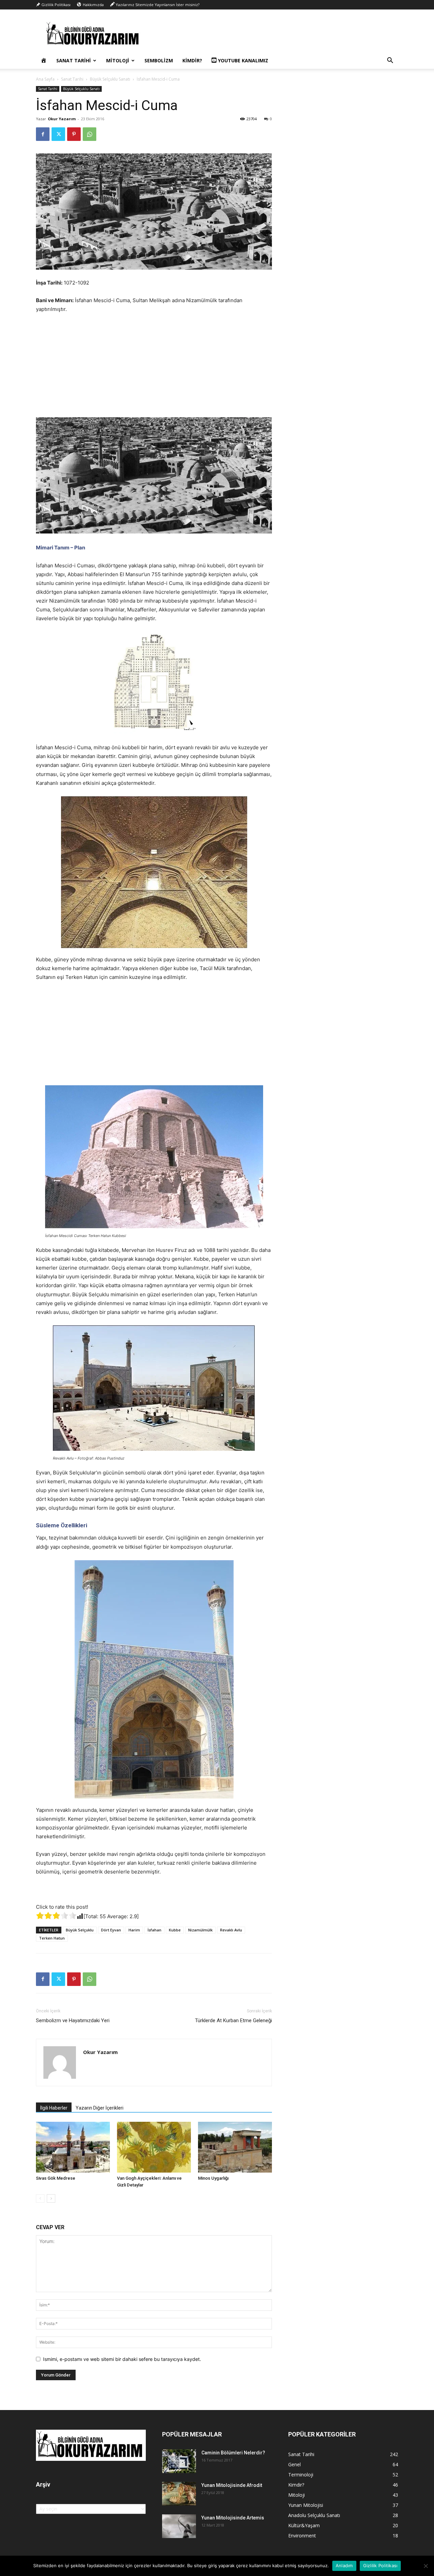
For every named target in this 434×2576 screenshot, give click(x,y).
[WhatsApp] (90, 134)
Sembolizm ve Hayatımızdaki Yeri (73, 2020)
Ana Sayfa (45, 79)
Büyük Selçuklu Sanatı (110, 79)
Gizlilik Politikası (380, 2565)
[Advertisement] (154, 370)
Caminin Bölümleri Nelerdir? (233, 2453)
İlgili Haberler (54, 2108)
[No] (426, 2566)
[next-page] (51, 2198)
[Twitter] (58, 134)
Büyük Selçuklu (80, 1930)
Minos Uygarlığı (213, 2178)
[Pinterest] (74, 134)
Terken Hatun (52, 1938)
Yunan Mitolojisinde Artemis (233, 2518)
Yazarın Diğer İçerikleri (100, 2108)
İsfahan (154, 1930)
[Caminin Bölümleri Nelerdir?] (179, 2461)
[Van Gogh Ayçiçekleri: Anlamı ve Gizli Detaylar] (154, 2147)
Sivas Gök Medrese (56, 2178)
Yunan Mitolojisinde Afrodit (232, 2485)
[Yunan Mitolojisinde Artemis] (179, 2526)
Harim (134, 1930)
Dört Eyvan (111, 1930)
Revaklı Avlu (231, 1930)
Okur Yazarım (62, 119)
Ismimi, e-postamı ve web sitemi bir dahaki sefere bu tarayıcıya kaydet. (122, 2359)
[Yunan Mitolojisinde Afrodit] (179, 2494)
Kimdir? (192, 60)
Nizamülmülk (200, 1930)
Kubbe (175, 1930)
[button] (390, 61)
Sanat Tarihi (74, 60)
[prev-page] (40, 2198)
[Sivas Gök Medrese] (73, 2147)
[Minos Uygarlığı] (235, 2147)
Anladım (344, 2565)
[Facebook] (43, 134)
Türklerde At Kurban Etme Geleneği (233, 2020)
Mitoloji (118, 60)
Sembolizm (159, 60)
